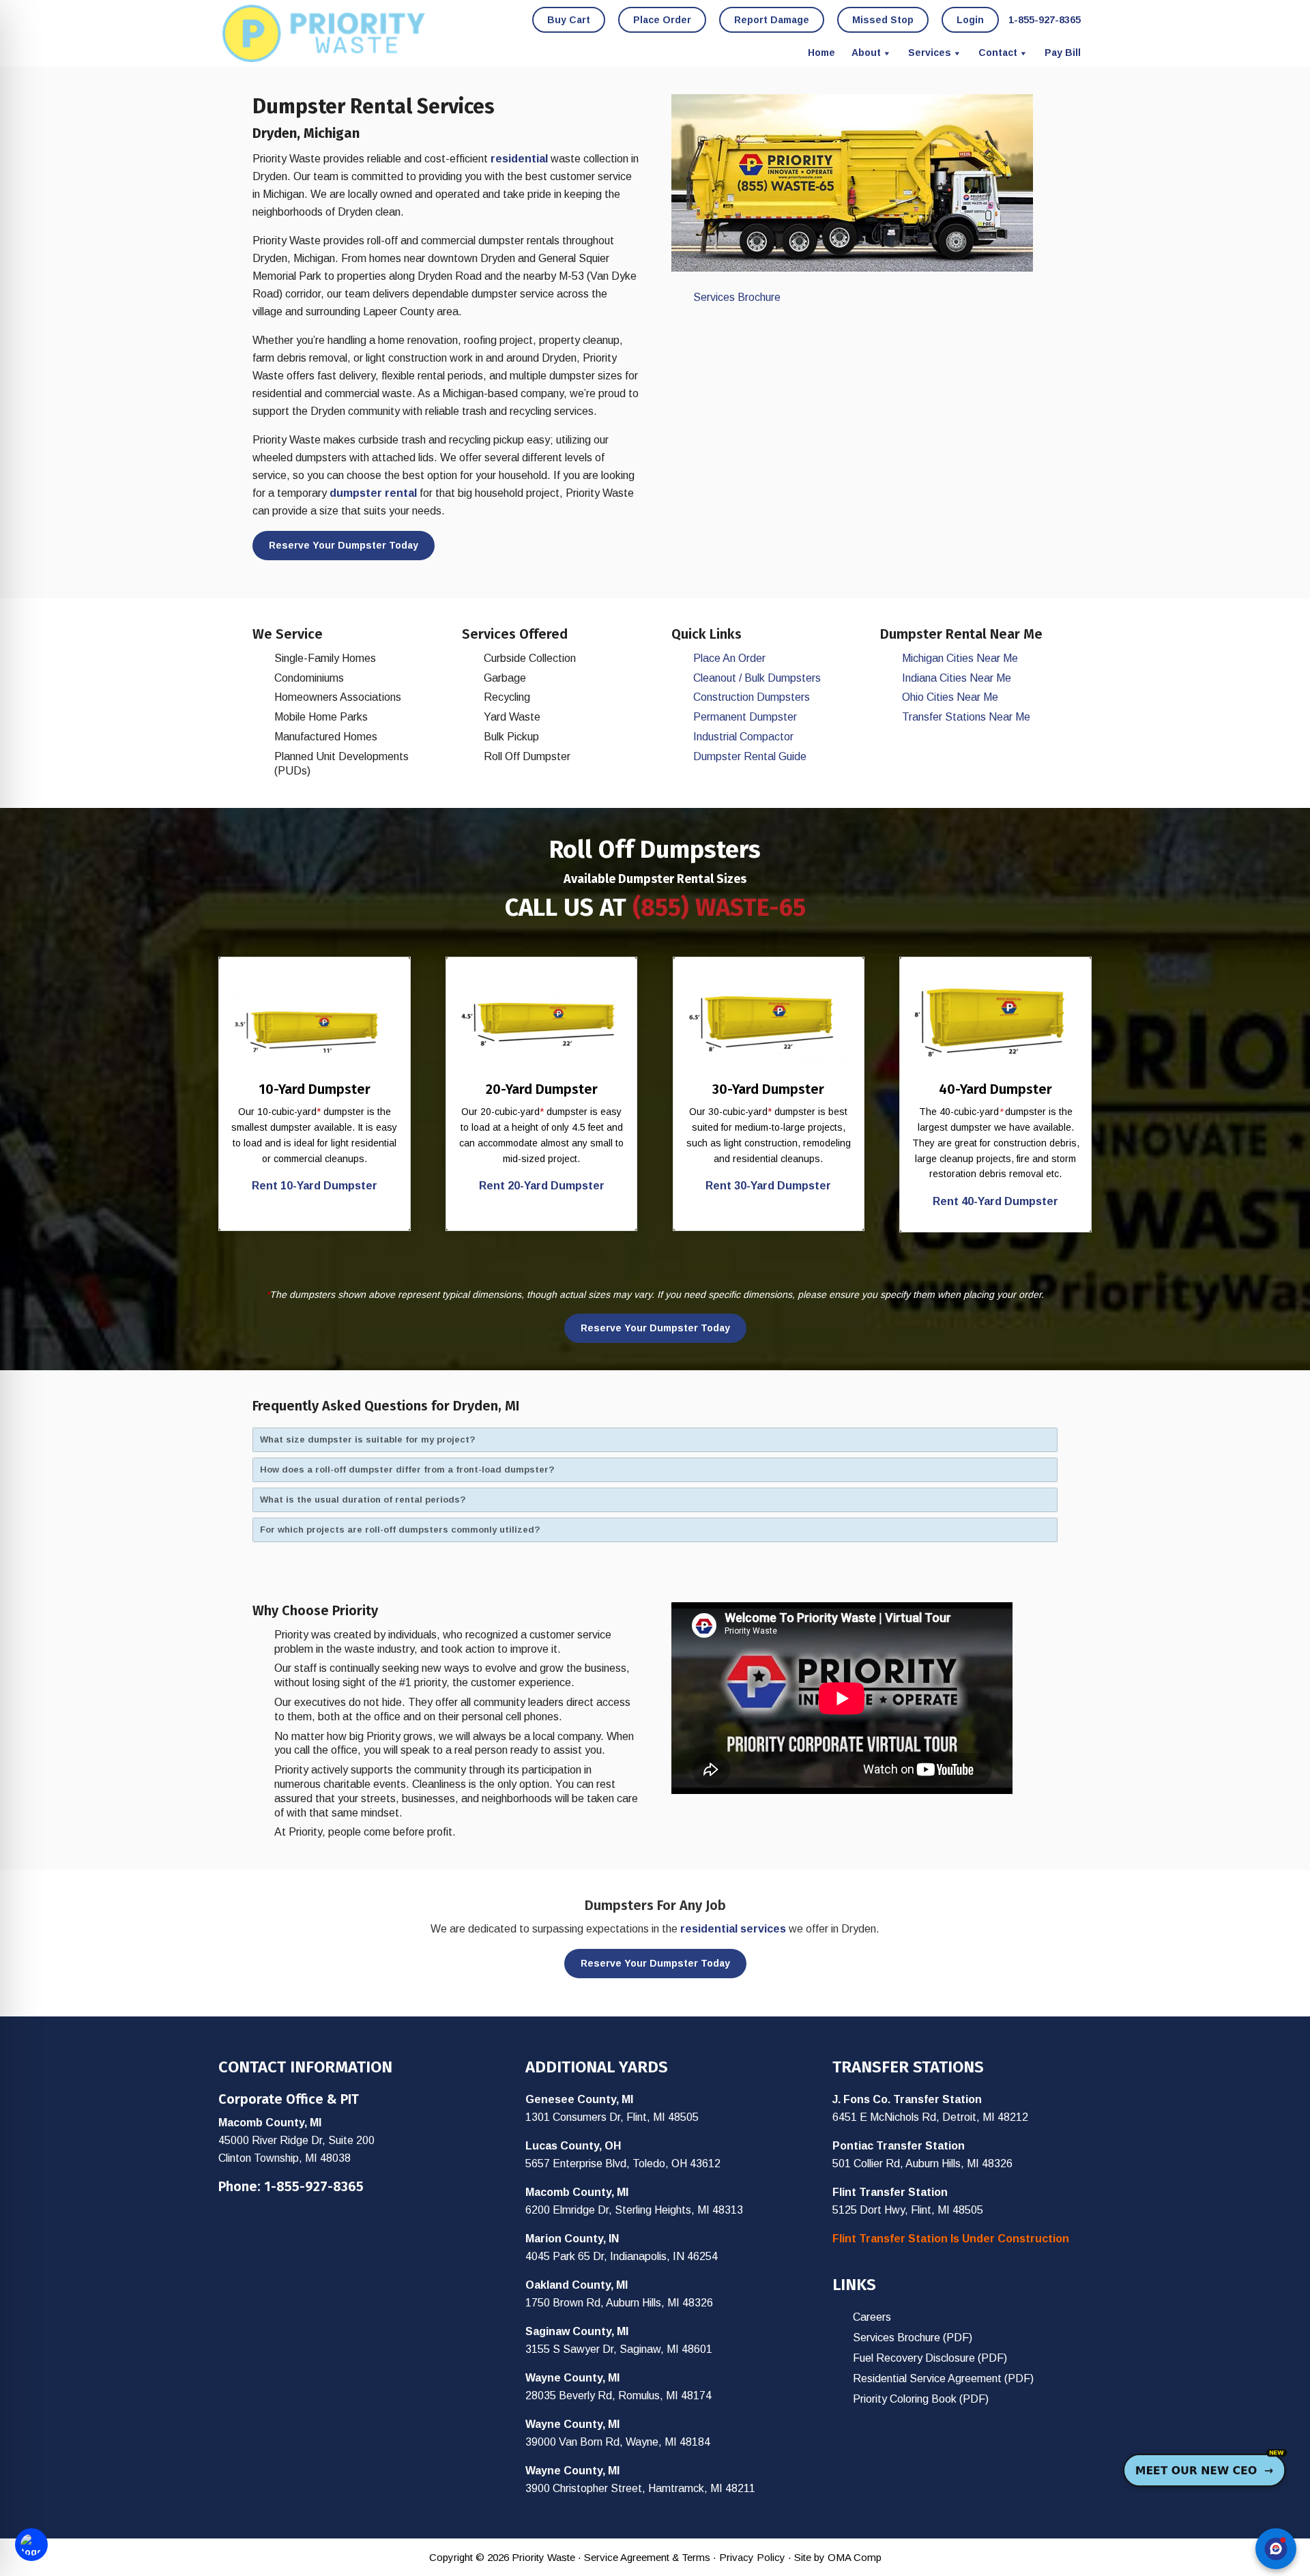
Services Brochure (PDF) (913, 2338)
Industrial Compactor (743, 737)
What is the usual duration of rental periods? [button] (363, 1500)
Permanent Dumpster (745, 717)
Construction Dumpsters (752, 697)
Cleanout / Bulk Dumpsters (757, 678)
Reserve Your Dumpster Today (344, 545)
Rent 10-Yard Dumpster (315, 1186)
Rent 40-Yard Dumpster (995, 1201)
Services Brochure (737, 297)
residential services (733, 1929)
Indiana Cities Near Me (957, 678)
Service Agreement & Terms (647, 2557)
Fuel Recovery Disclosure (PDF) (930, 2358)
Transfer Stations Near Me (966, 717)
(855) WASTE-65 (719, 908)
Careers (872, 2317)
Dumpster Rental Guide (750, 756)
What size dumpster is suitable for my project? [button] (368, 1439)
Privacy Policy (752, 2557)
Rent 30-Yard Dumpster (768, 1186)
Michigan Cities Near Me (960, 658)
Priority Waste (324, 33)
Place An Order (729, 658)
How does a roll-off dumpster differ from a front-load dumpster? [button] (407, 1470)
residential (519, 159)
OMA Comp (855, 2557)
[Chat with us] (1276, 2549)
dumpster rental (373, 493)
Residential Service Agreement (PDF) (943, 2378)
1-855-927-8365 (314, 2186)
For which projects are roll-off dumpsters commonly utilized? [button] (400, 1530)
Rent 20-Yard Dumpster (542, 1186)
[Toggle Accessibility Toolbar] (31, 2545)
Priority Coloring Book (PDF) (921, 2399)
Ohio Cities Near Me (950, 697)
